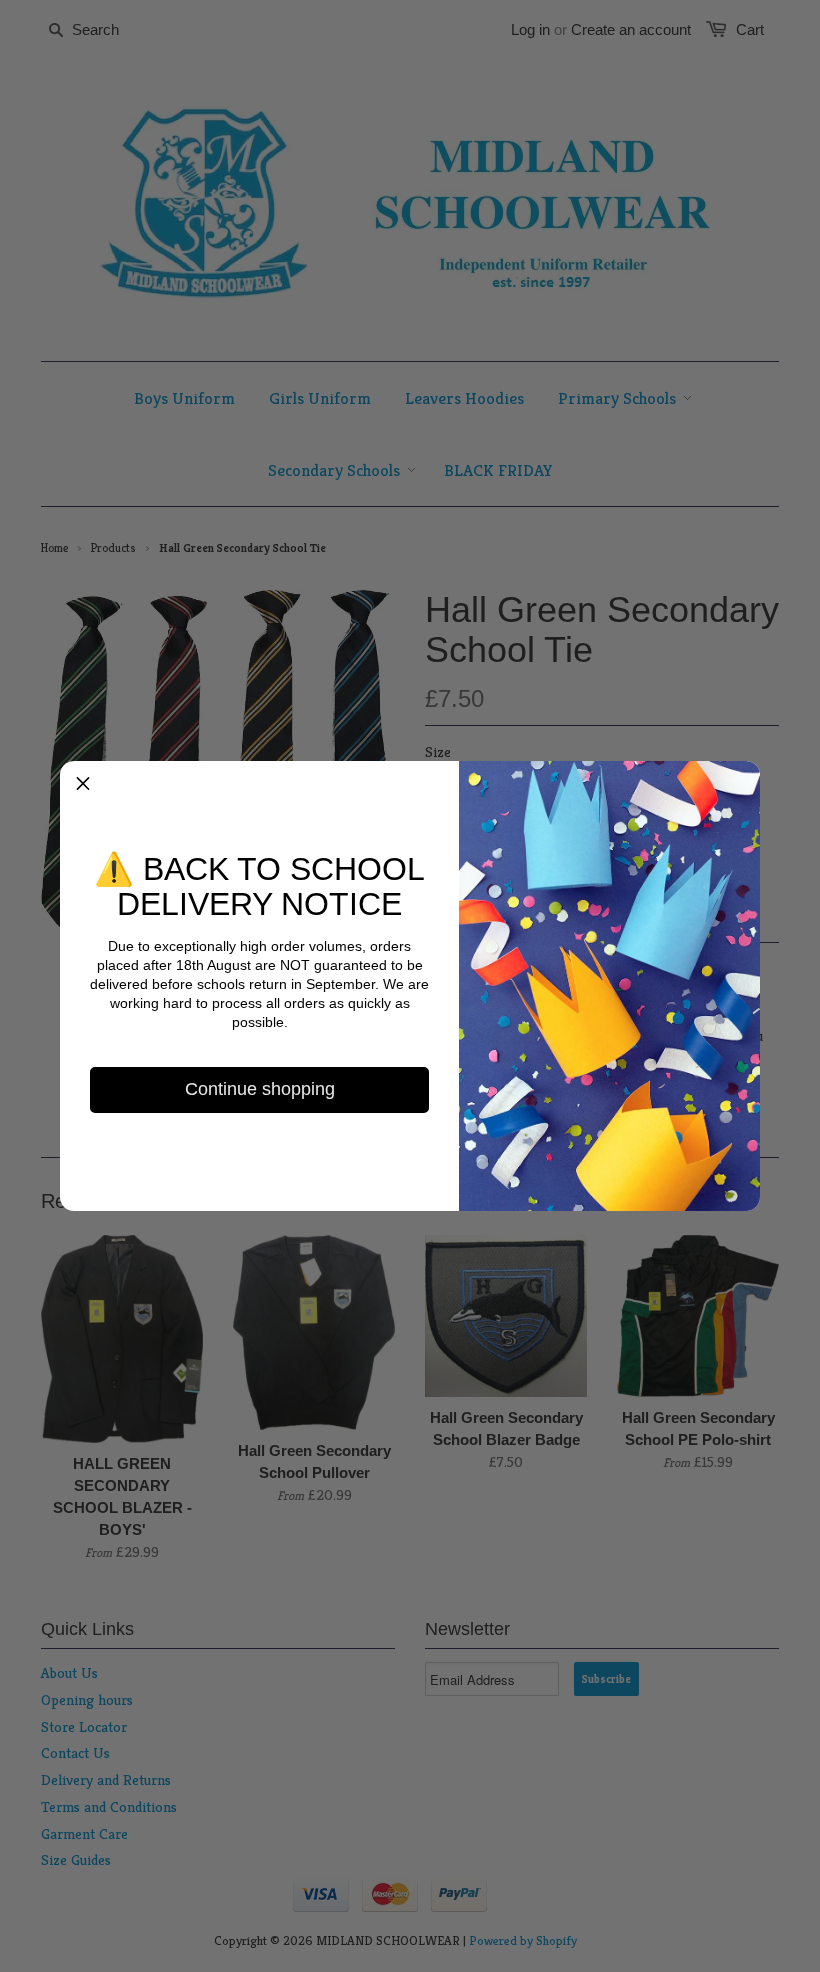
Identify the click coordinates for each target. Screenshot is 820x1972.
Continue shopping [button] (260, 1089)
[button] (83, 784)
